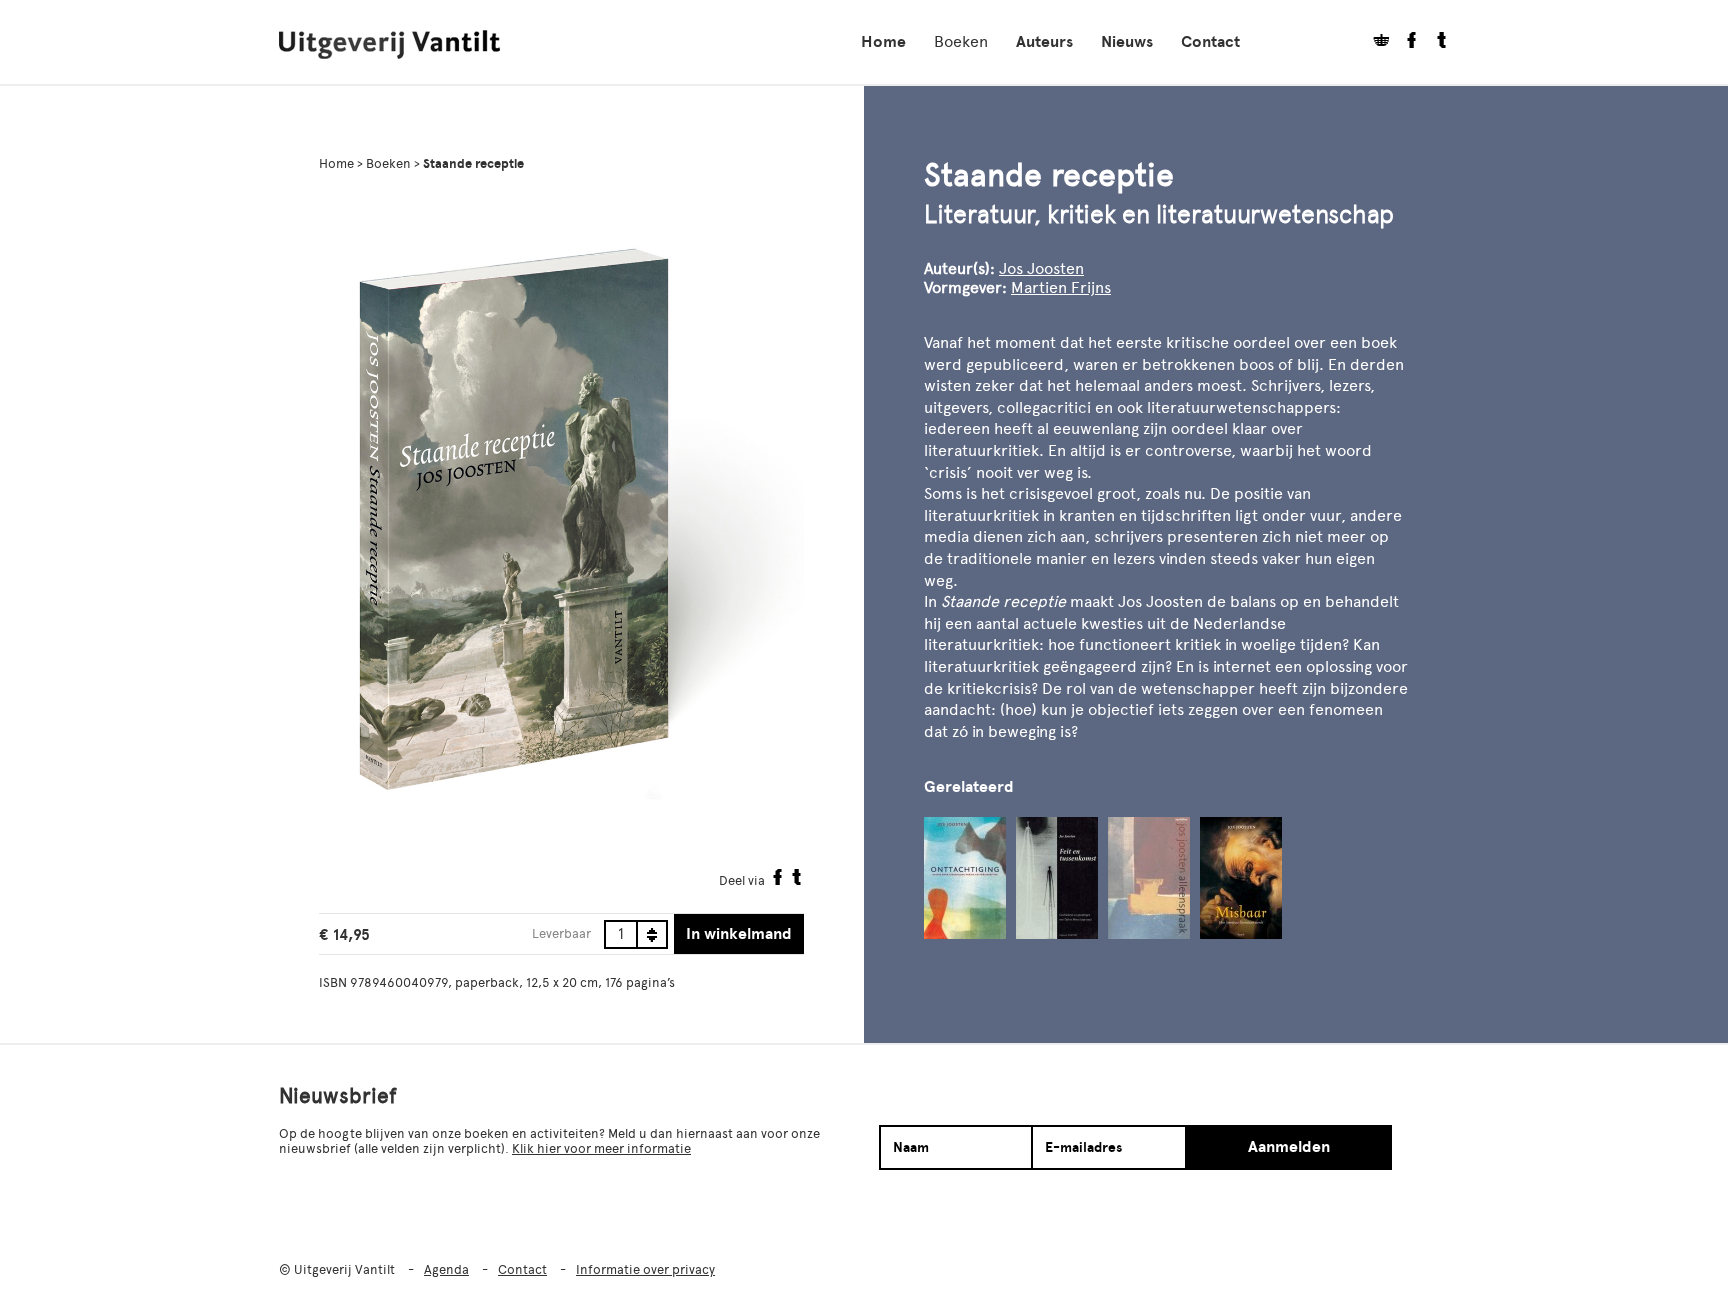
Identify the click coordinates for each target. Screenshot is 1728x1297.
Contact (1210, 42)
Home (883, 42)
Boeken (961, 41)
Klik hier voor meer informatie (601, 1148)
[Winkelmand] (1374, 42)
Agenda (446, 1269)
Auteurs (1044, 42)
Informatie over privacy (645, 1269)
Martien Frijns (1061, 287)
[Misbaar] (1241, 878)
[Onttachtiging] (965, 878)
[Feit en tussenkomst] (1057, 878)
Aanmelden (1289, 1147)
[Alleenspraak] (1149, 878)
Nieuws (1127, 42)
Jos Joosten (1041, 268)
